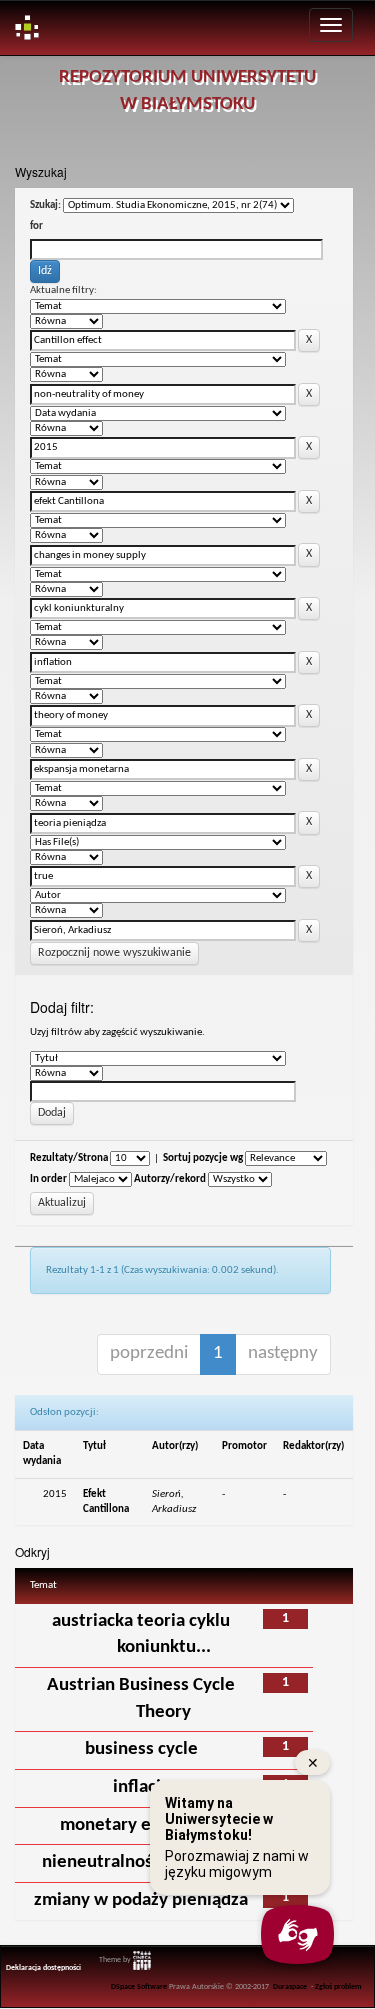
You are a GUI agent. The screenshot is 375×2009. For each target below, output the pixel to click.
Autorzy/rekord (170, 1179)
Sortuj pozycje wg (203, 1158)
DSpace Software (139, 1987)
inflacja (141, 1787)
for (36, 226)
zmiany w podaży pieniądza (141, 1900)
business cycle (141, 1749)
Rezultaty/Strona (69, 1158)
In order (48, 1179)
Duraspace (290, 1987)
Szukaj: (45, 205)
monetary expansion (141, 1825)
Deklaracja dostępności (43, 1968)
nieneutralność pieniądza (141, 1862)
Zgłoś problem (338, 1987)
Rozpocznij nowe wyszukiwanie (114, 953)
